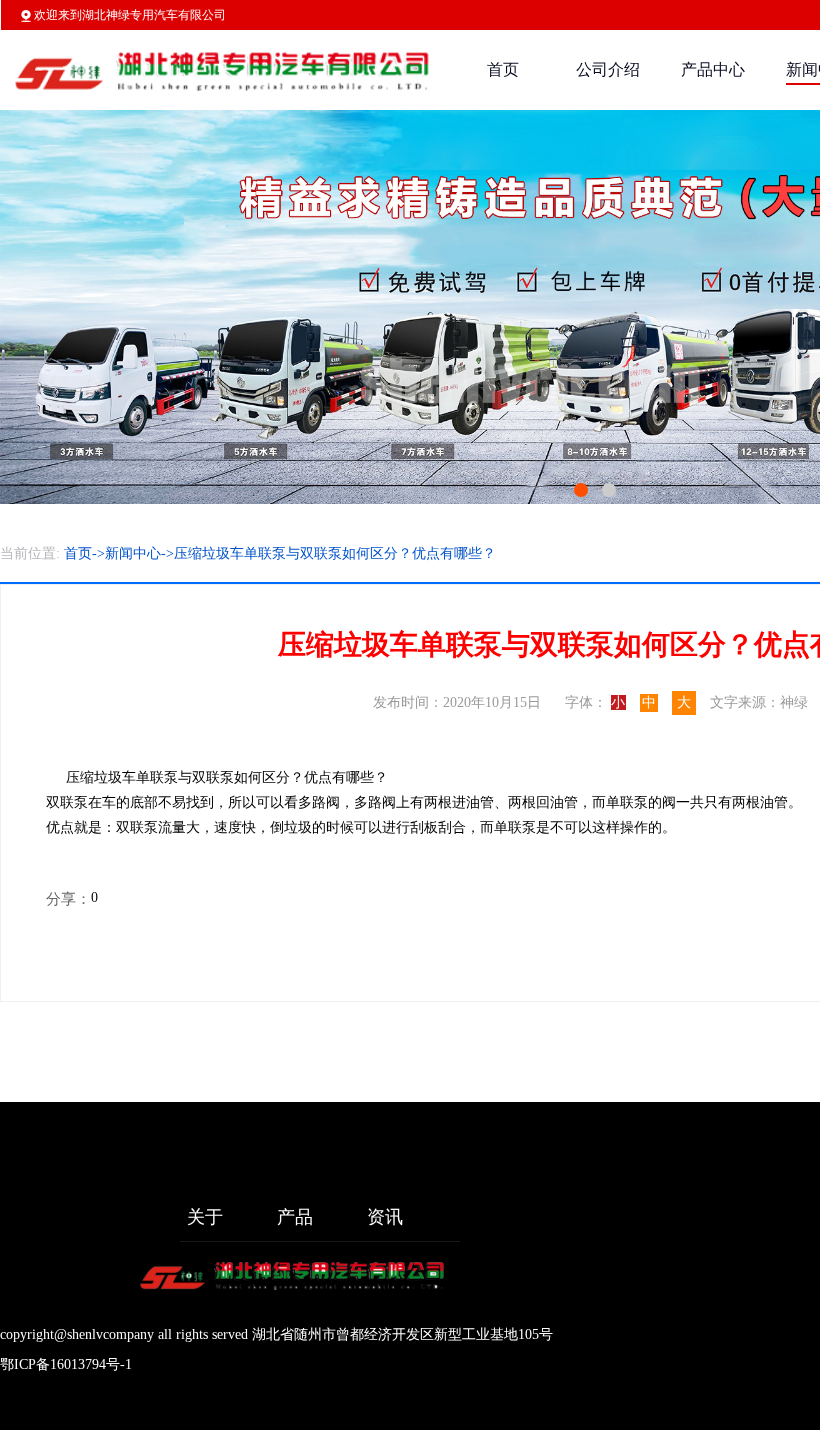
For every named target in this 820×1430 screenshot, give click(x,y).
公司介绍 (608, 69)
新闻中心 (133, 553)
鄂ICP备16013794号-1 (66, 1364)
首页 (503, 69)
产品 (295, 1217)
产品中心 (713, 69)
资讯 (385, 1217)
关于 (205, 1217)
